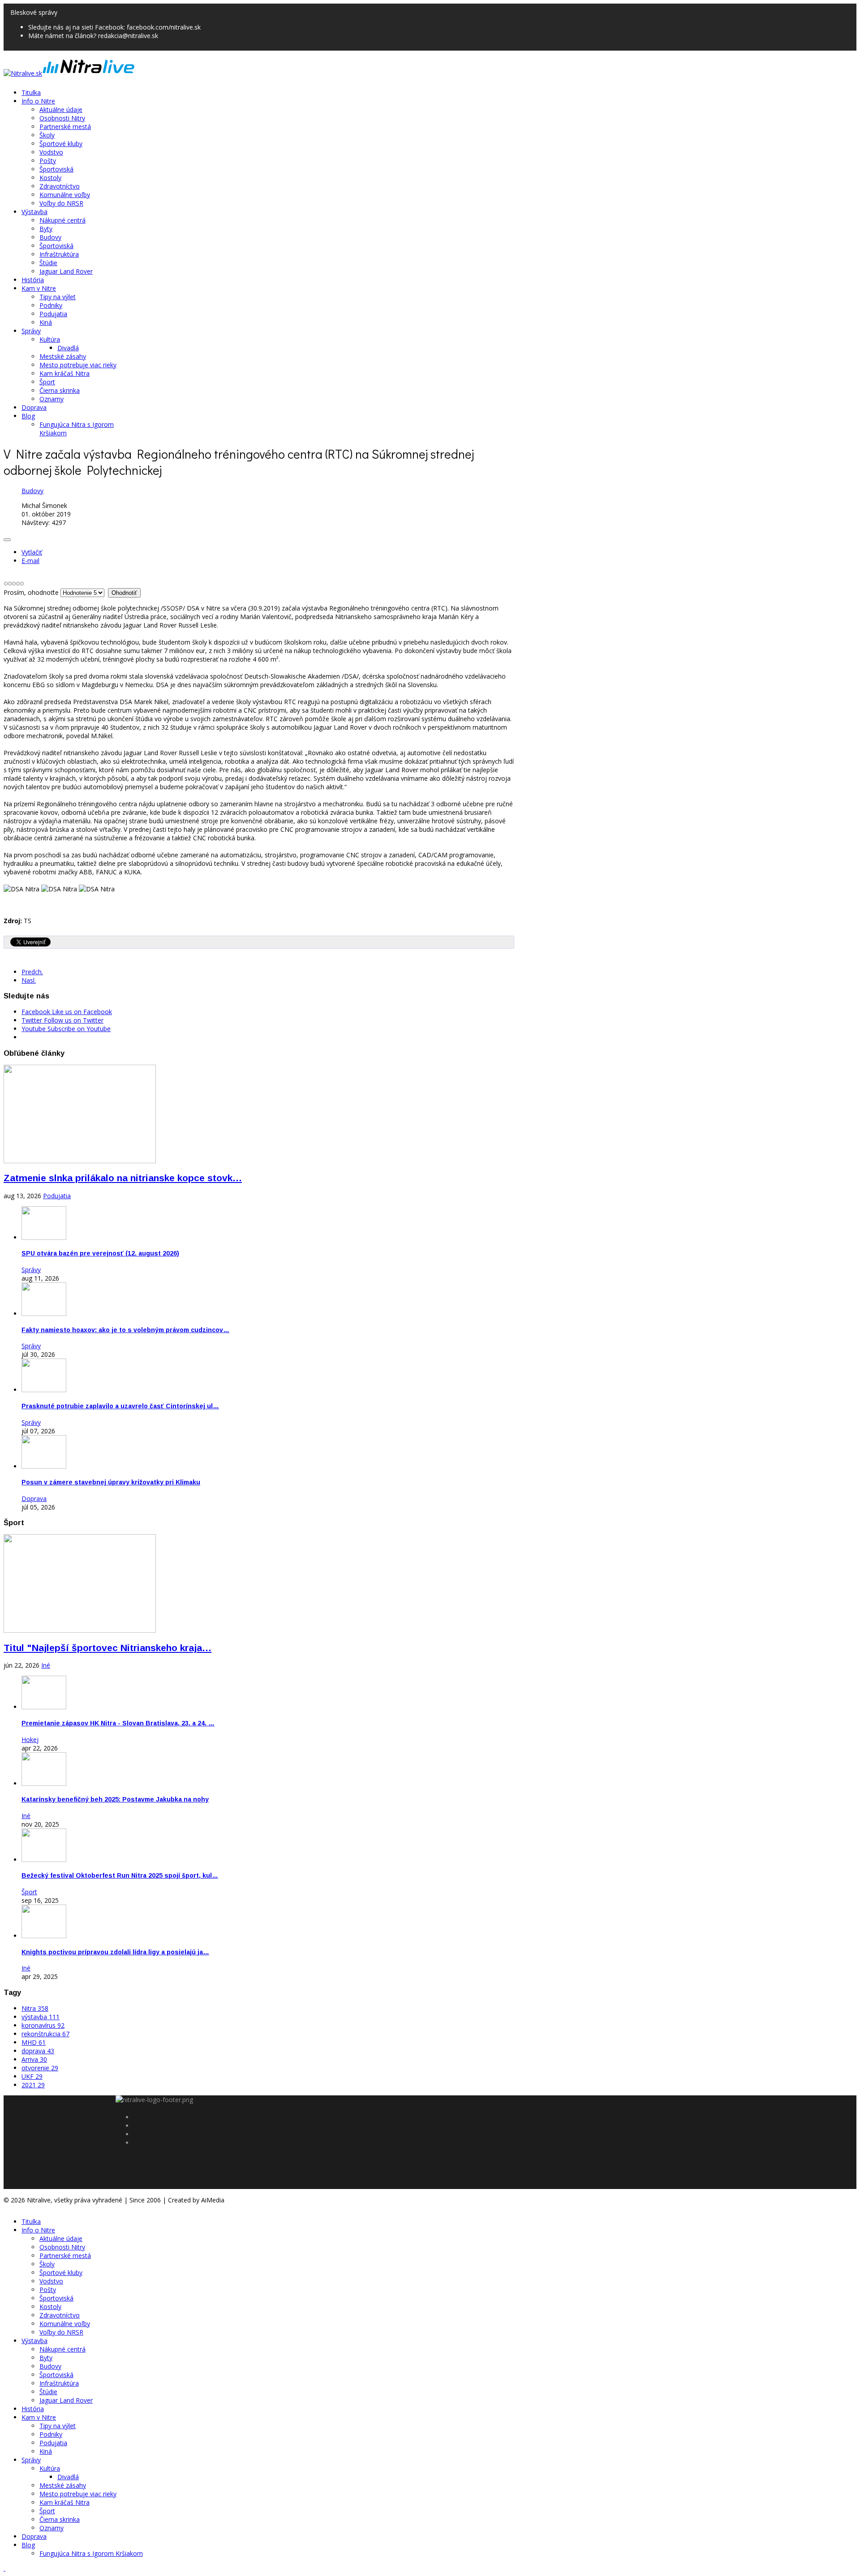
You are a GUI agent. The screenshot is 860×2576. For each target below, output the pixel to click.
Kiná (46, 322)
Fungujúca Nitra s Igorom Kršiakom (91, 2553)
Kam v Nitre (39, 288)
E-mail (30, 561)
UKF (32, 2076)
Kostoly (50, 178)
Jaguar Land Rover (66, 271)
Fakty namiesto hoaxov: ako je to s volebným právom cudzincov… (125, 1330)
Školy (47, 135)
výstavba (41, 2017)
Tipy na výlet (58, 297)
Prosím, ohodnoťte (31, 592)
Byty (46, 229)
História (33, 280)
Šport (47, 382)
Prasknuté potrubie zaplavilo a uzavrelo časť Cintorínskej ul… (120, 1406)
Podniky (51, 305)
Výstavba (34, 212)
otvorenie (40, 2068)
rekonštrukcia (45, 2034)
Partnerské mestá (65, 127)
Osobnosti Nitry (62, 118)
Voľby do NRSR (61, 203)
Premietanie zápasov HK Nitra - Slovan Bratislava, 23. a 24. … (118, 1723)
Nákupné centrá (62, 220)
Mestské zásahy (63, 356)
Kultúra (50, 339)
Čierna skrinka (60, 390)
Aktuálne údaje (61, 110)
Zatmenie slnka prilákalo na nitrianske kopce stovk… (123, 1178)
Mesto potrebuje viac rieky (78, 365)
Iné (46, 1665)
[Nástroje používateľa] (7, 540)
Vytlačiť (32, 552)
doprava (38, 2051)
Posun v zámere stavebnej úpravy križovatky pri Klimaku (111, 1482)
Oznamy (52, 399)
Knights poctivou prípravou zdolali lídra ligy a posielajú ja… (115, 1952)
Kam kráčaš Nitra (64, 373)
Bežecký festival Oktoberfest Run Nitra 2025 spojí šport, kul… (120, 1875)
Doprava (34, 407)
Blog (28, 416)
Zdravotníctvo (60, 186)
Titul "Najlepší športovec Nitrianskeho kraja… (107, 1648)
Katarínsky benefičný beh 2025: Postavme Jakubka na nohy (115, 1799)
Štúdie (48, 263)
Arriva (34, 2059)
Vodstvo (51, 152)
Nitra (35, 2008)
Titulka (31, 92)
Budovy (50, 237)
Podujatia (53, 314)
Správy (31, 331)
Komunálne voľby (65, 195)
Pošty (48, 161)
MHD (34, 2042)
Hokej (30, 1740)
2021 (33, 2085)
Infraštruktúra (59, 254)
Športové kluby (61, 144)
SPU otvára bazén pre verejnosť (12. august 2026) (100, 1253)
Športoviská (56, 169)
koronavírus (43, 2025)
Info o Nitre (38, 101)
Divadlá (68, 348)
